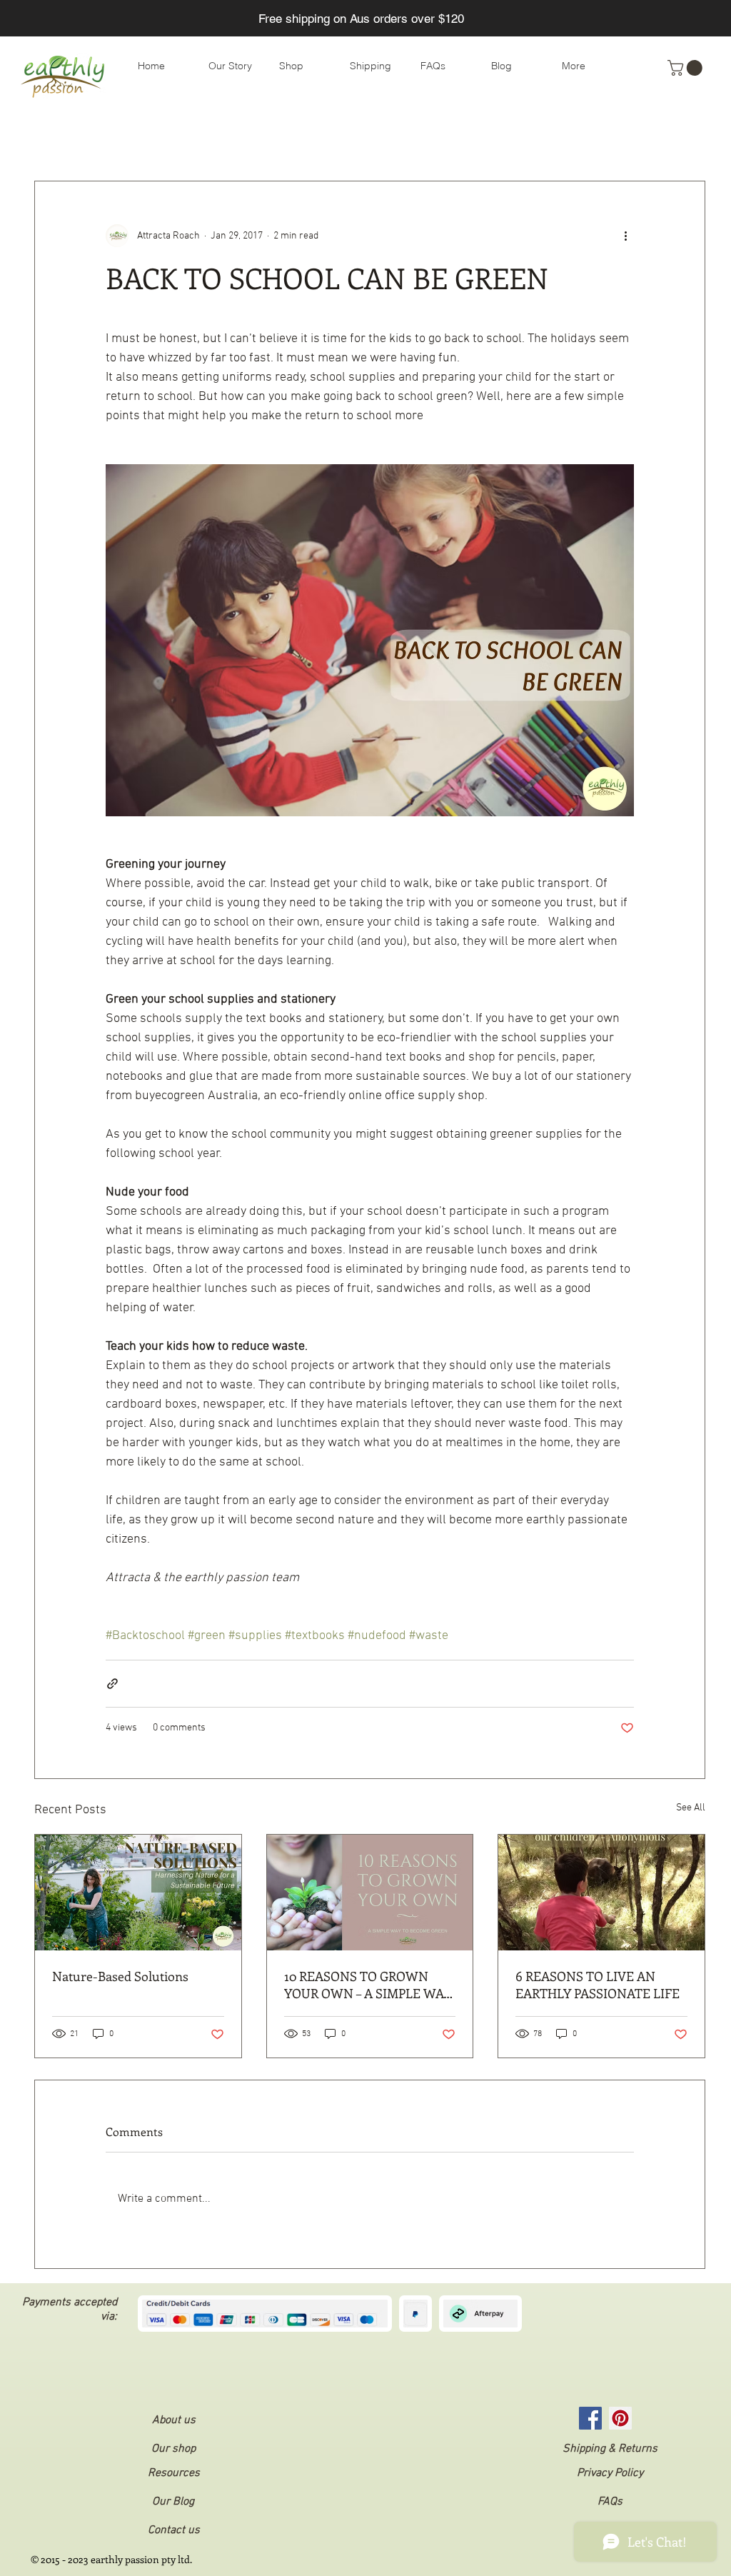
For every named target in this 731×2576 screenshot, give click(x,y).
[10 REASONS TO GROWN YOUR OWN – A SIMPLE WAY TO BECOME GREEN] (370, 1893)
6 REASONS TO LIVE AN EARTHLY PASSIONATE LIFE (598, 1985)
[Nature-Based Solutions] (138, 1893)
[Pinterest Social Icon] (620, 2418)
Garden (511, 138)
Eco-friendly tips (142, 138)
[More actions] (625, 236)
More (568, 138)
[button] (687, 68)
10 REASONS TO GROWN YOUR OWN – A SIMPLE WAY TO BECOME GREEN (368, 1985)
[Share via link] (112, 1684)
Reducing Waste (246, 138)
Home (452, 138)
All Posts (55, 138)
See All (691, 1808)
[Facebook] (590, 2418)
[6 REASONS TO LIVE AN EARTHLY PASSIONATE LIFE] (601, 1893)
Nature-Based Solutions (120, 1976)
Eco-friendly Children (360, 138)
